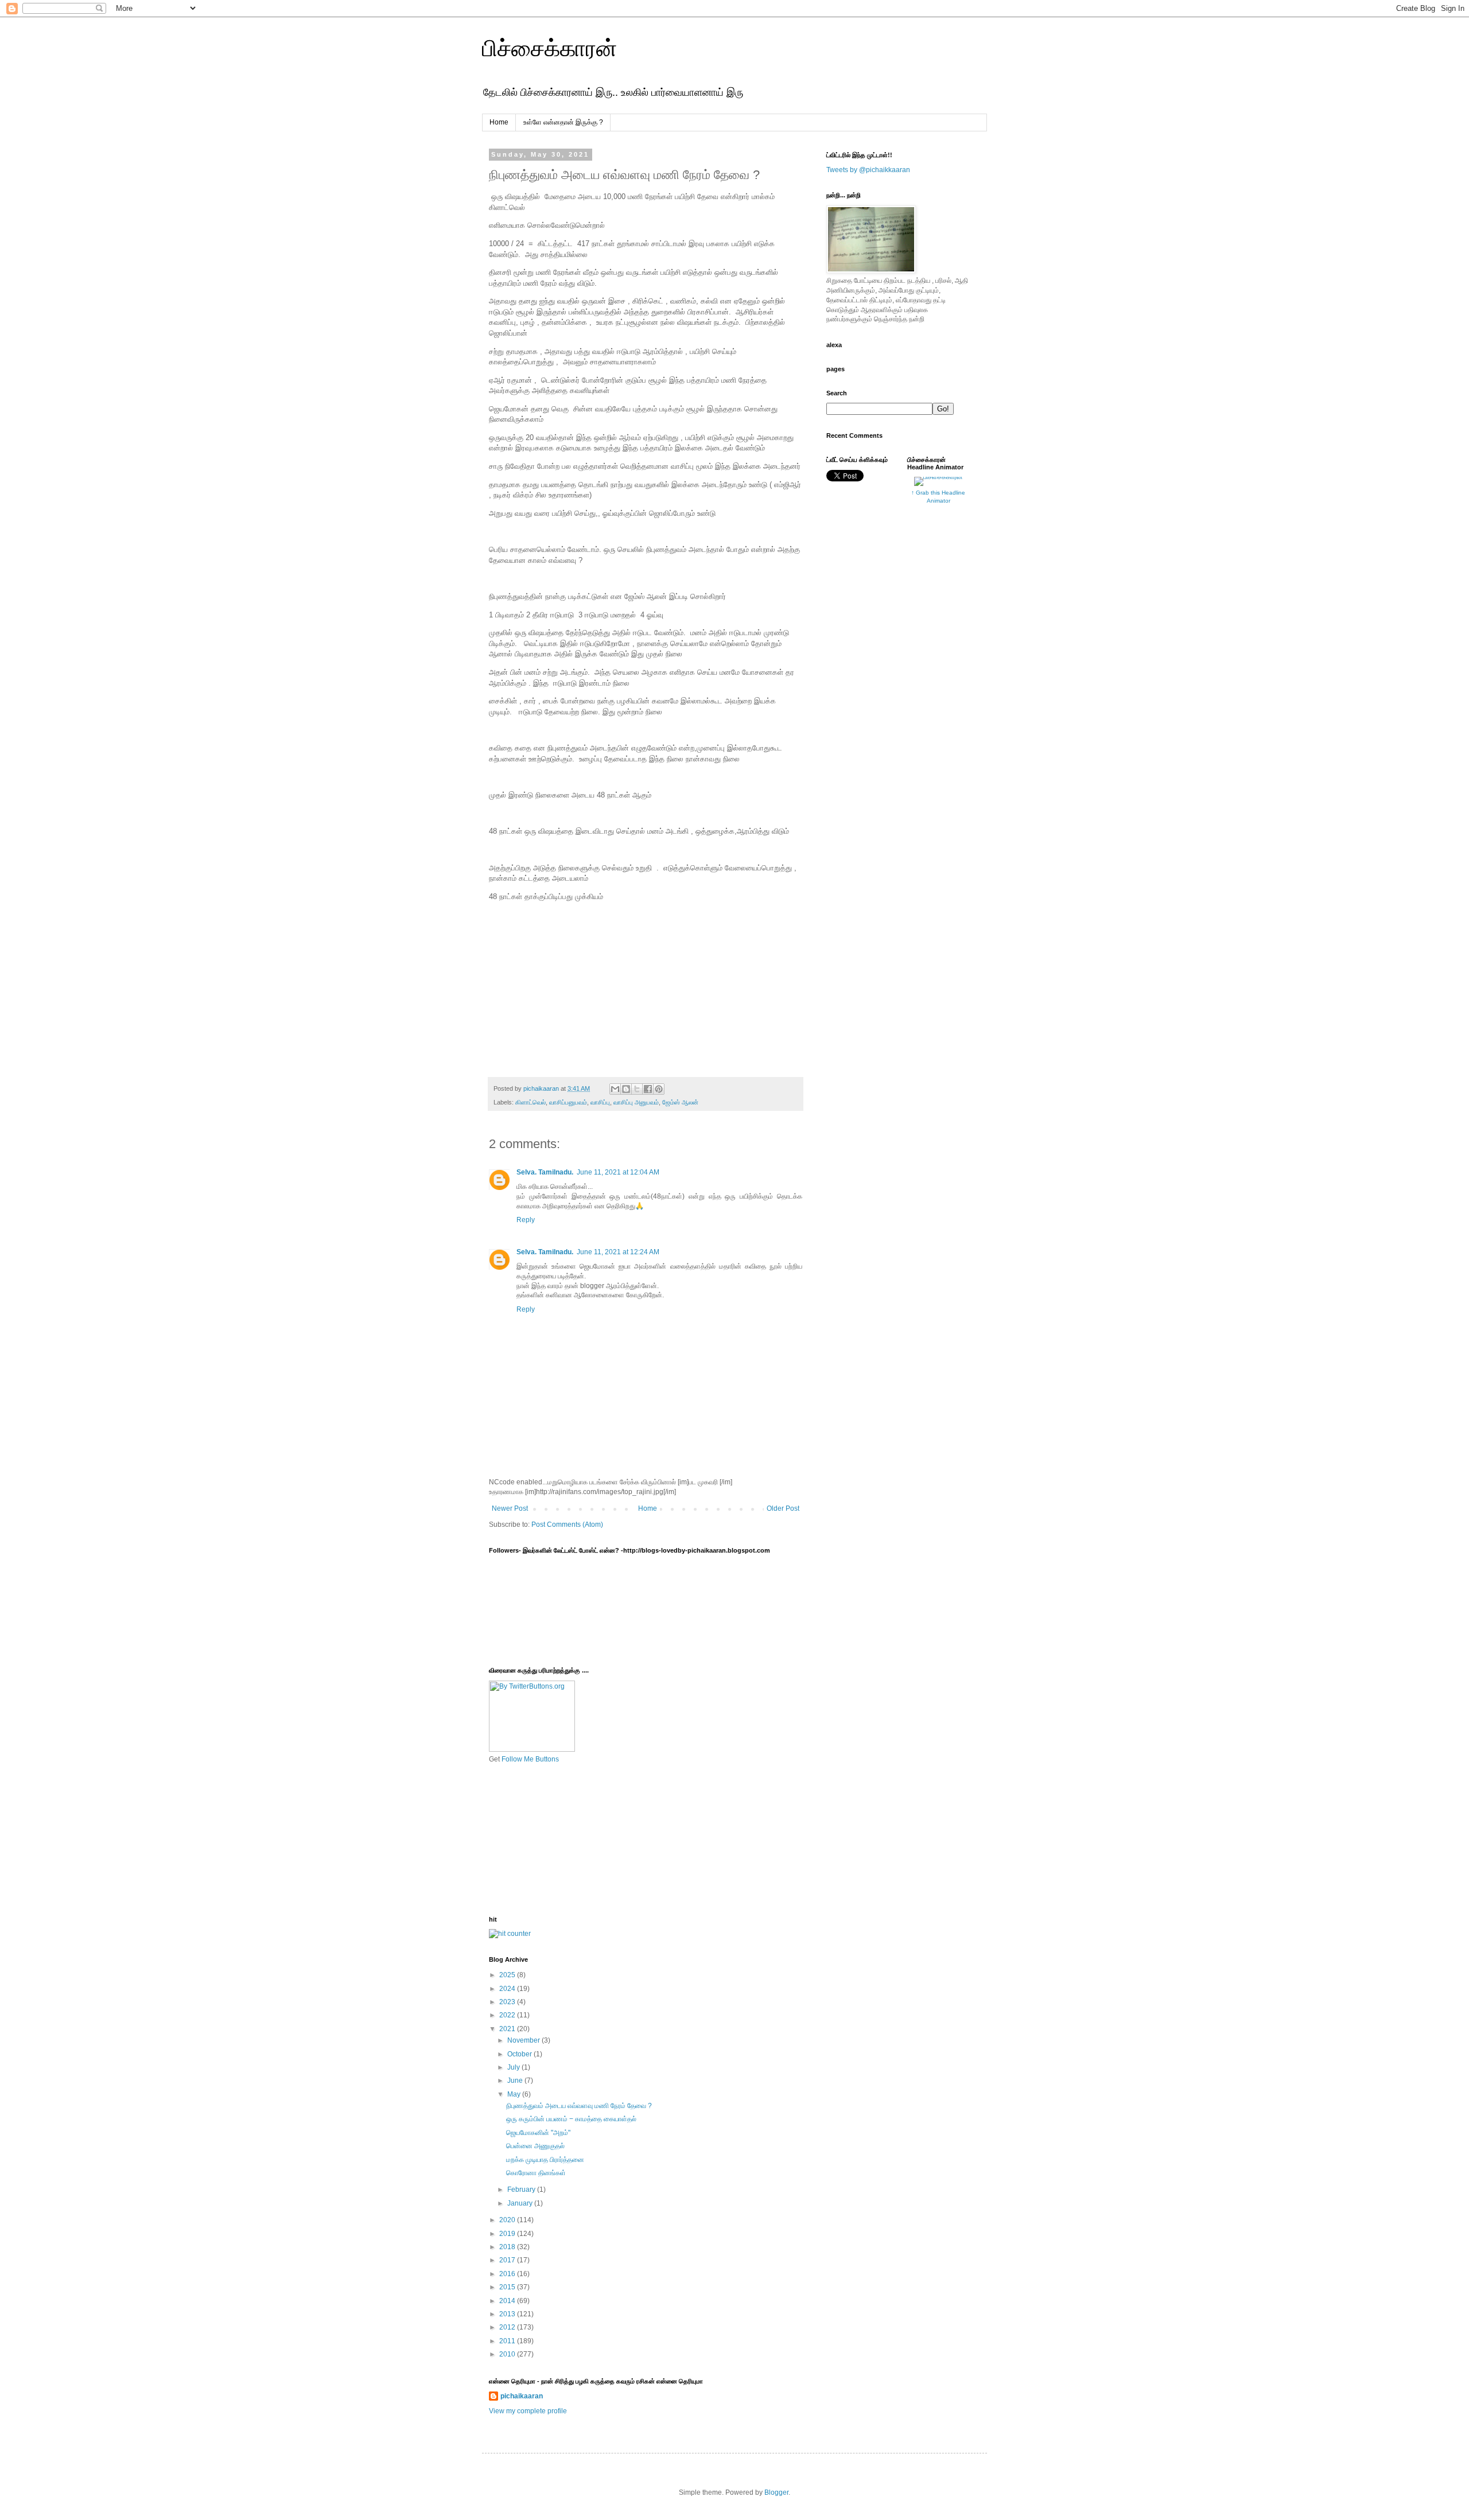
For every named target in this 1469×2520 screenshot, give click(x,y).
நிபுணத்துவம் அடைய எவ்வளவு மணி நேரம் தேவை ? (579, 2106)
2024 (508, 1989)
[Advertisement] (546, 1839)
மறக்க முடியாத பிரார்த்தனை (545, 2160)
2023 (508, 2002)
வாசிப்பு (600, 1102)
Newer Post (510, 1508)
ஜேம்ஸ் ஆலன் (680, 1102)
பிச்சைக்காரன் (549, 48)
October (520, 2054)
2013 (508, 2314)
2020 (508, 2220)
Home (499, 122)
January (521, 2203)
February (522, 2190)
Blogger (776, 2492)
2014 (508, 2301)
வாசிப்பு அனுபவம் (636, 1102)
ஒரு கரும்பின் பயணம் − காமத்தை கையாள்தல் (571, 2119)
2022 (508, 2015)
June (516, 2080)
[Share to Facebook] (648, 1089)
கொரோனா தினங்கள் (536, 2173)
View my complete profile (528, 2411)
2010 (508, 2354)
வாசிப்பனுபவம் (568, 1102)
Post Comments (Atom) (567, 1525)
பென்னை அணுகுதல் (535, 2146)
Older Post (783, 1508)
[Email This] (615, 1089)
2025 (508, 1975)
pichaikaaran (522, 2396)
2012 (508, 2327)
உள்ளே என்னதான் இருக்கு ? (563, 122)
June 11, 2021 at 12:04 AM (618, 1172)
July (514, 2067)
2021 (508, 2029)
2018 (508, 2247)
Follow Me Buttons (530, 1759)
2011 (508, 2341)
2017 (508, 2260)
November (524, 2040)
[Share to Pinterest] (659, 1089)
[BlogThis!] (626, 1089)
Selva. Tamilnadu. (545, 1172)
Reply (526, 1220)
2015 (508, 2287)
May (515, 2094)
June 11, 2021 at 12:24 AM (618, 1252)
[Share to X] (637, 1089)
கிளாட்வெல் (531, 1102)
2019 (508, 2234)
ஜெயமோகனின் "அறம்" (538, 2133)
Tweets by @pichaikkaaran (868, 170)
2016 (508, 2274)
